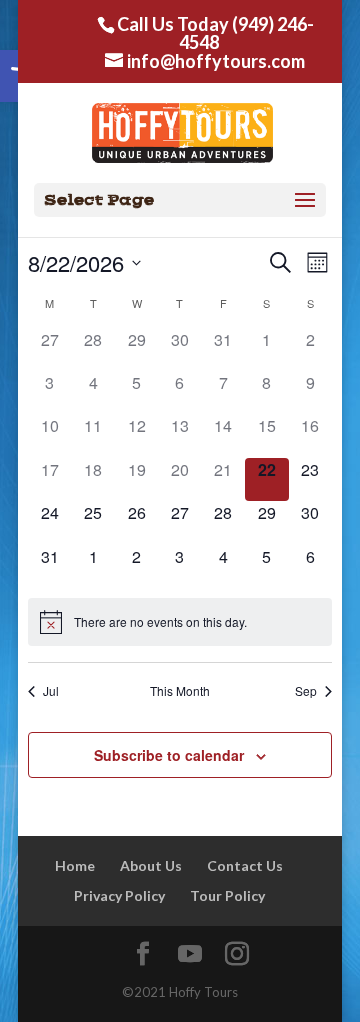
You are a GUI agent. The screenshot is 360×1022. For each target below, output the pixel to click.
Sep (306, 691)
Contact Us (245, 865)
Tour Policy (227, 895)
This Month (180, 691)
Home (75, 865)
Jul (51, 691)
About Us (151, 865)
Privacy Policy (119, 895)
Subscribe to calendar (169, 755)
